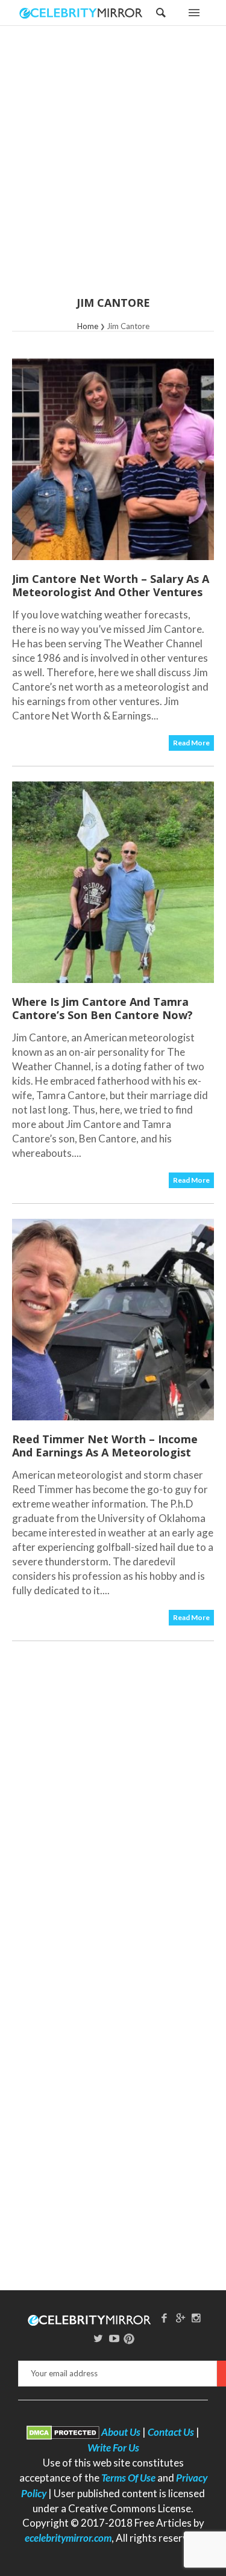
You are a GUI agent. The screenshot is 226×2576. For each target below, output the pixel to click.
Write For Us (113, 2448)
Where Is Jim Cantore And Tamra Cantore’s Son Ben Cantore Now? (102, 1008)
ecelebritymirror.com (68, 2538)
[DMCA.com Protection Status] (63, 2432)
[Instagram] (196, 2318)
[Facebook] (164, 2318)
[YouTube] (115, 2338)
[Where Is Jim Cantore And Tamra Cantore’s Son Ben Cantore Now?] (113, 882)
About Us (121, 2432)
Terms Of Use (128, 2478)
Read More (191, 743)
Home (88, 326)
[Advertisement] (113, 169)
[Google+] (180, 2318)
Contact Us (171, 2432)
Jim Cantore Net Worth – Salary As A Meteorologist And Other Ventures (111, 585)
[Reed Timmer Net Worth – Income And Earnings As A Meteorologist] (113, 1320)
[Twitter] (98, 2338)
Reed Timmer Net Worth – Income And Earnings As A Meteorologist (105, 1446)
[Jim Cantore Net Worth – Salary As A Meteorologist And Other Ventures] (113, 459)
